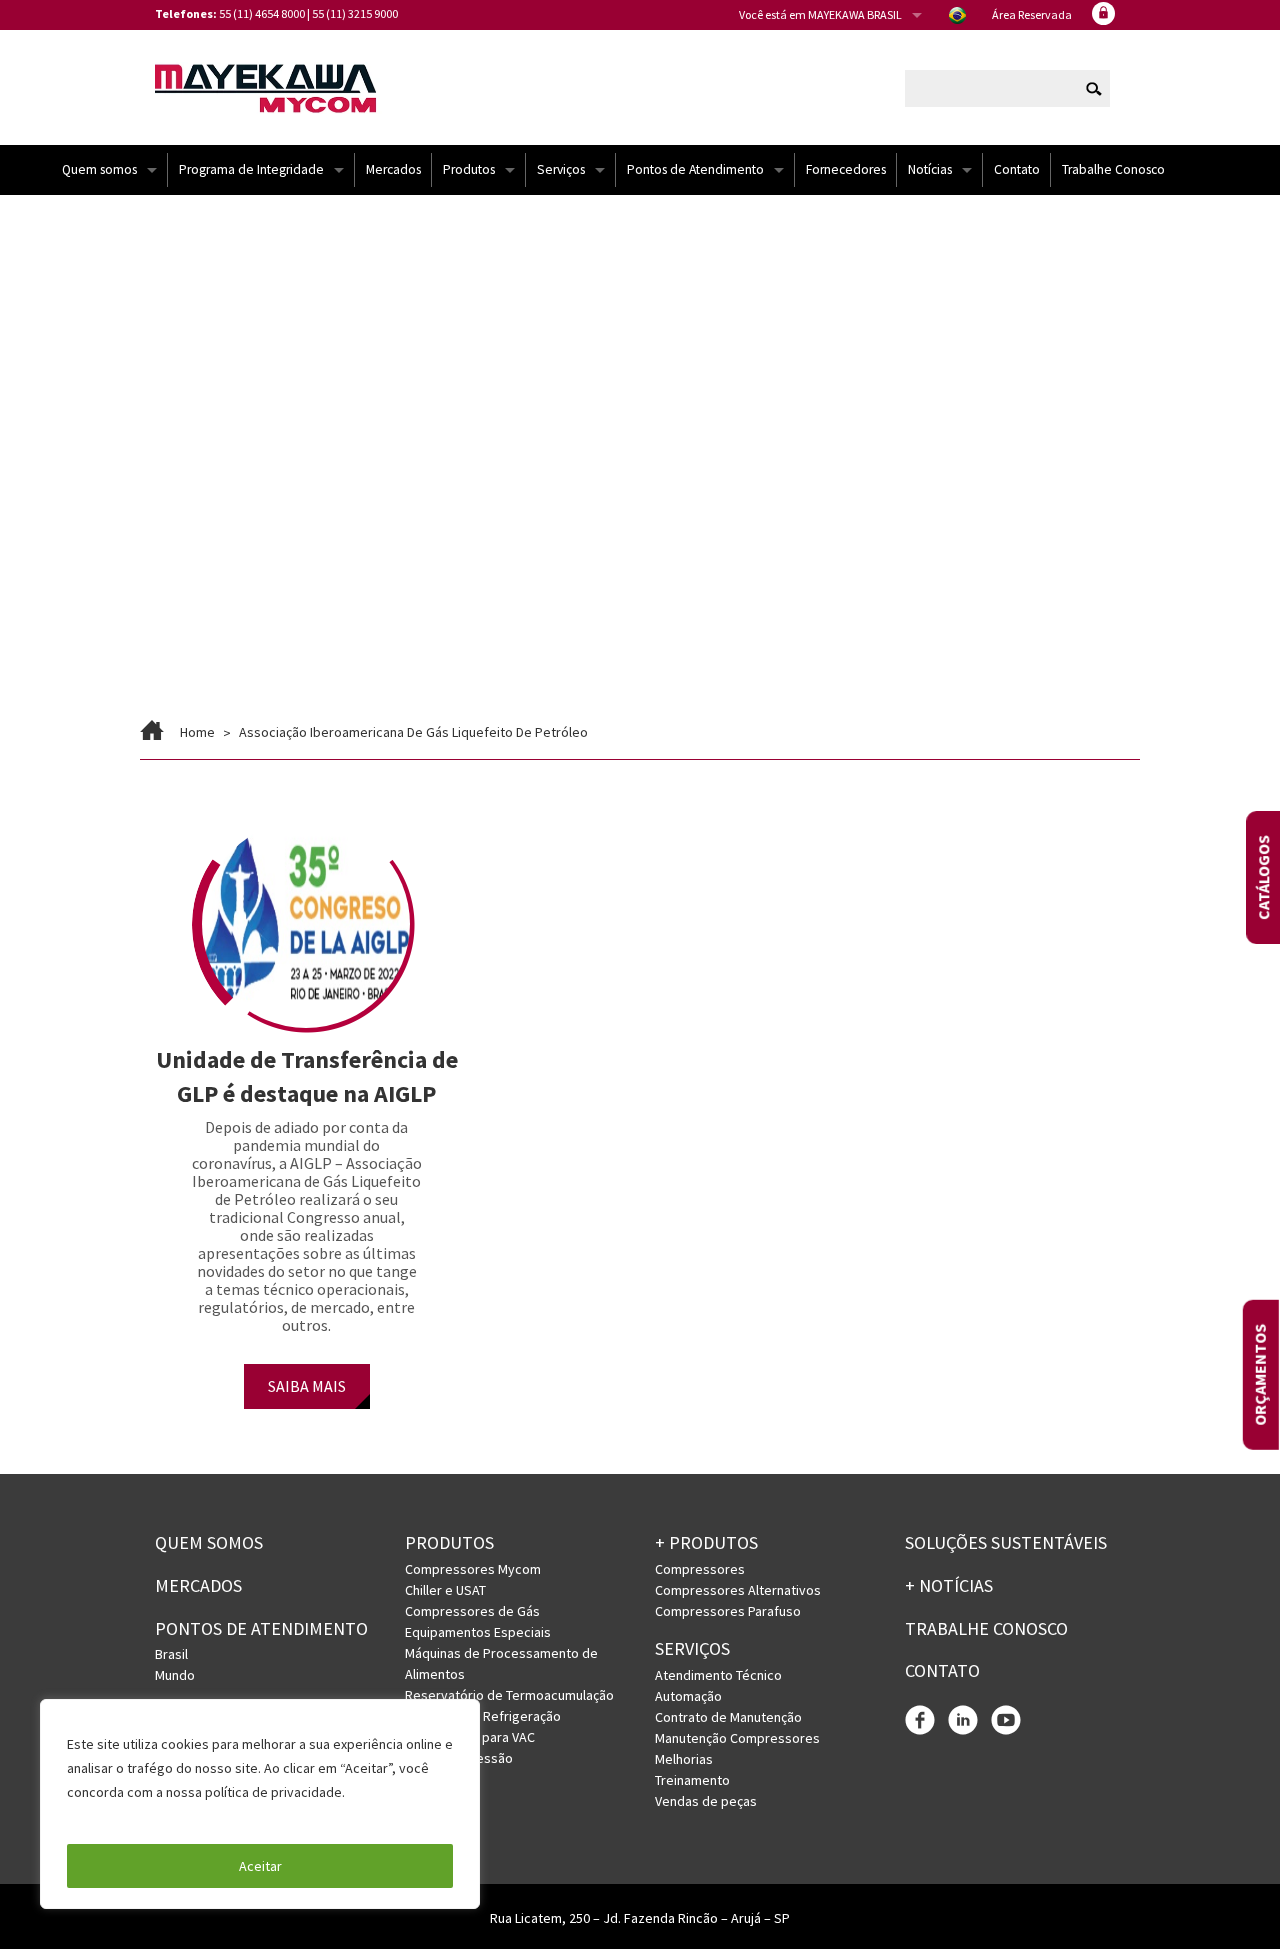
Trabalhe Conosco (1113, 169)
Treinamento (692, 1780)
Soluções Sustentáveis (1006, 1542)
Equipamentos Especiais (478, 1632)
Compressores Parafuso (728, 1611)
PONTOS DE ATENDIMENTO (261, 1628)
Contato (1017, 169)
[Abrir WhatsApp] (1230, 1898)
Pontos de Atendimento (695, 169)
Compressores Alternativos (738, 1590)
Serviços (561, 169)
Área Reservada (1032, 14)
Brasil (171, 1654)
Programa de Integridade (251, 169)
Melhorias (684, 1759)
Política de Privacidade (139, 1816)
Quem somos (99, 169)
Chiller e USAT (445, 1590)
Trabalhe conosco (986, 1628)
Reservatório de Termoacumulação (509, 1695)
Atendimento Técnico (718, 1675)
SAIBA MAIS (307, 1386)
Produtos (469, 169)
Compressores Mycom (473, 1569)
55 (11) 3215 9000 (355, 13)
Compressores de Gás (472, 1611)
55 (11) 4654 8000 (262, 13)
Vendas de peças (706, 1801)
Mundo (175, 1675)
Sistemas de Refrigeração (483, 1716)
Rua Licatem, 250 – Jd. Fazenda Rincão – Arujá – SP (640, 1918)
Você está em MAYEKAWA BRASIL (820, 14)
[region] (260, 1804)
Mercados (393, 169)
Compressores (700, 1569)
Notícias (930, 169)
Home (197, 732)
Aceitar (260, 1866)
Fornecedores (846, 169)
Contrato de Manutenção (728, 1717)
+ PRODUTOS (706, 1542)
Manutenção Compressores (737, 1738)
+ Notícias (949, 1585)
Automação (688, 1696)
